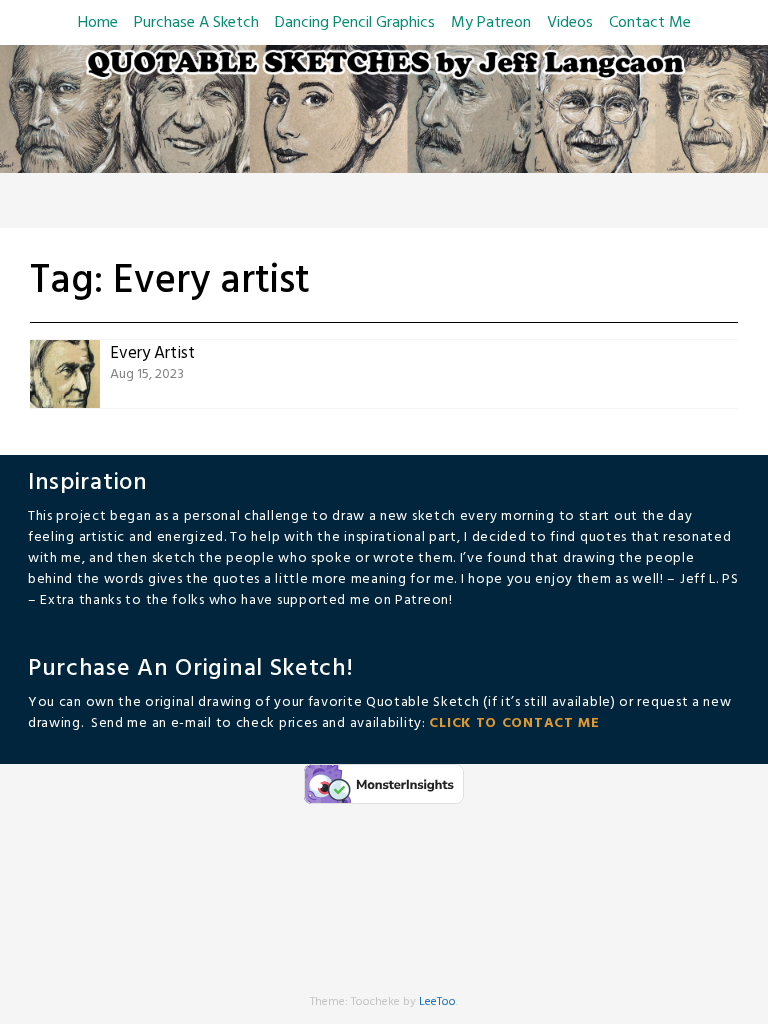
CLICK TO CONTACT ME (514, 723)
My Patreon (491, 23)
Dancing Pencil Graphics (355, 23)
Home (98, 23)
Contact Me (650, 23)
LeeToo (437, 1002)
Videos (570, 23)
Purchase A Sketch (196, 23)
